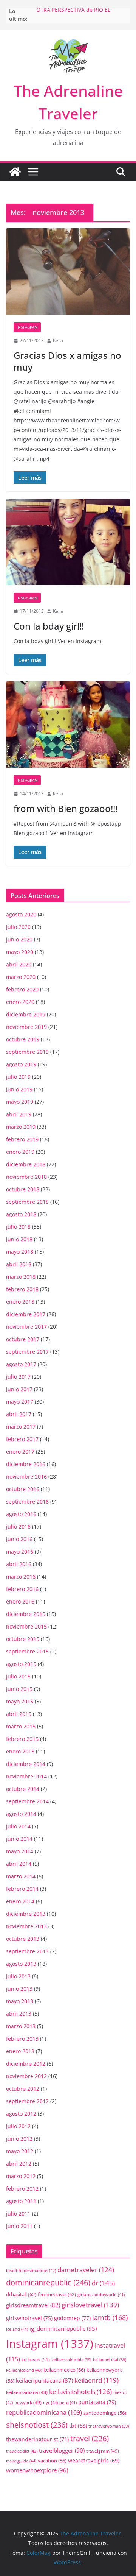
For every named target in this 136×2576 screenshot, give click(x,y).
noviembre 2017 (26, 1327)
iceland (17, 2329)
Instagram (27, 327)
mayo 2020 (20, 952)
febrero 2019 (22, 1139)
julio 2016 (18, 1526)
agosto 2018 (21, 1214)
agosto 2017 (21, 1364)
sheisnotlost (37, 2425)
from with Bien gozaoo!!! (66, 808)
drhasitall (21, 2294)
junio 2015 (19, 1689)
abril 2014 (19, 1864)
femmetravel (57, 2294)
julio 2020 (18, 927)
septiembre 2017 (27, 1352)
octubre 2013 (23, 1939)
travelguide (21, 2461)
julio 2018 (18, 1227)
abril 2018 (19, 1264)
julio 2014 (18, 1826)
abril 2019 (19, 1114)
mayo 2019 (20, 1102)
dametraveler (86, 2270)
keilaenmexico (64, 2370)
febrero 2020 (22, 989)
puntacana (97, 2402)
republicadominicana (44, 2412)
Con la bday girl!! (49, 626)
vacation (52, 2461)
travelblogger (62, 2450)
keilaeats (36, 2360)
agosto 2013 (21, 1964)
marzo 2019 (21, 1127)
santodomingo (105, 2413)
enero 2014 (20, 1901)
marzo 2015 (21, 1726)
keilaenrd (97, 2380)
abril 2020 (19, 964)
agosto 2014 (21, 1814)
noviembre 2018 (26, 1177)
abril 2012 (19, 2164)
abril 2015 (19, 1714)
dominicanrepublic (48, 2282)
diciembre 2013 (26, 1914)
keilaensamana (27, 2392)
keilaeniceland (24, 2370)
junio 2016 (19, 1539)
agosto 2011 (21, 2201)
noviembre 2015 (26, 1626)
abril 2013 (19, 2014)
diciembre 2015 (26, 1614)
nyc (50, 2402)
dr (103, 2283)
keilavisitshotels (80, 2391)
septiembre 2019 (27, 1052)
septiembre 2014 (27, 1801)
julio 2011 (18, 2214)
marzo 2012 (21, 2176)
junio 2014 (19, 1839)
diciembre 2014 (26, 1764)
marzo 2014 (21, 1876)
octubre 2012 (23, 2089)
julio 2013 (18, 1976)
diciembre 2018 (26, 1164)
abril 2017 (19, 1414)
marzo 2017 (21, 1427)
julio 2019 (18, 1077)
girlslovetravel (90, 2305)
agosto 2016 (21, 1514)
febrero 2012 (22, 2189)
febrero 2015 (22, 1739)
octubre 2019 (23, 1039)
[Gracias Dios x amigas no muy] (68, 271)
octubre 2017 (23, 1339)
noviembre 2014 (26, 1776)
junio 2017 (19, 1389)
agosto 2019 (21, 1064)
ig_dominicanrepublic (63, 2328)
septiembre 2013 (27, 1951)
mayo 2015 (20, 1701)
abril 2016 (19, 1564)
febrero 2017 (22, 1439)
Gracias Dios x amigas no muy (67, 361)
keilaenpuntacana (44, 2380)
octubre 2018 (23, 1189)
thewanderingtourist (37, 2439)
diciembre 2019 (26, 1014)
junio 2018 (19, 1239)
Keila (58, 341)
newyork (28, 2402)
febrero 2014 (22, 1889)
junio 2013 (19, 1989)
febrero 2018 (22, 1289)
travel (90, 2438)
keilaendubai (110, 2360)
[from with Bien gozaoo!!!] (68, 725)
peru (68, 2402)
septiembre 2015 (27, 1651)
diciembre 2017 (26, 1314)
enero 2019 (20, 1152)
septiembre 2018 (27, 1202)
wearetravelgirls (94, 2460)
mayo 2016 (20, 1551)
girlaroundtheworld (101, 2295)
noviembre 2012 (26, 2076)
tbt (78, 2426)
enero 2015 (20, 1751)
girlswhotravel (29, 2318)
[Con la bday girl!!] (68, 542)
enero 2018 (20, 1302)
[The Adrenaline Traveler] (15, 172)
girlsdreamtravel (33, 2305)
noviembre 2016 (26, 1477)
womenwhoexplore (37, 2470)
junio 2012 (19, 2139)
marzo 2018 (21, 1277)
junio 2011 (19, 2226)
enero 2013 (20, 2051)
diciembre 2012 (26, 2064)
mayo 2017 (20, 1402)
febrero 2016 (22, 1589)
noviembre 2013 (26, 1926)
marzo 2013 (21, 2026)
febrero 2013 (22, 2039)
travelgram (103, 2451)
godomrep (72, 2318)
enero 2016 (20, 1601)
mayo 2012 (20, 2151)
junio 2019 (19, 1089)
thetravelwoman (109, 2426)
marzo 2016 (21, 1576)
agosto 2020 (21, 914)
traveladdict (22, 2451)
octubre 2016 (23, 1489)
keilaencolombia (71, 2360)
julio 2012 (18, 2126)
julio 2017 (18, 1377)
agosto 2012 (21, 2114)
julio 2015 (18, 1676)
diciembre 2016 (26, 1464)
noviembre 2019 (26, 1027)
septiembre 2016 (27, 1501)
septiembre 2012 (27, 2101)
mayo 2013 (20, 2001)
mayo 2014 (20, 1851)
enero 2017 (20, 1452)
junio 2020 (19, 939)
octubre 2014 (23, 1789)
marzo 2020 (21, 977)
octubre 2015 (23, 1639)
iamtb (110, 2317)
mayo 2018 (20, 1252)
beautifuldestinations (31, 2270)
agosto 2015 (21, 1664)
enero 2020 (20, 1002)
